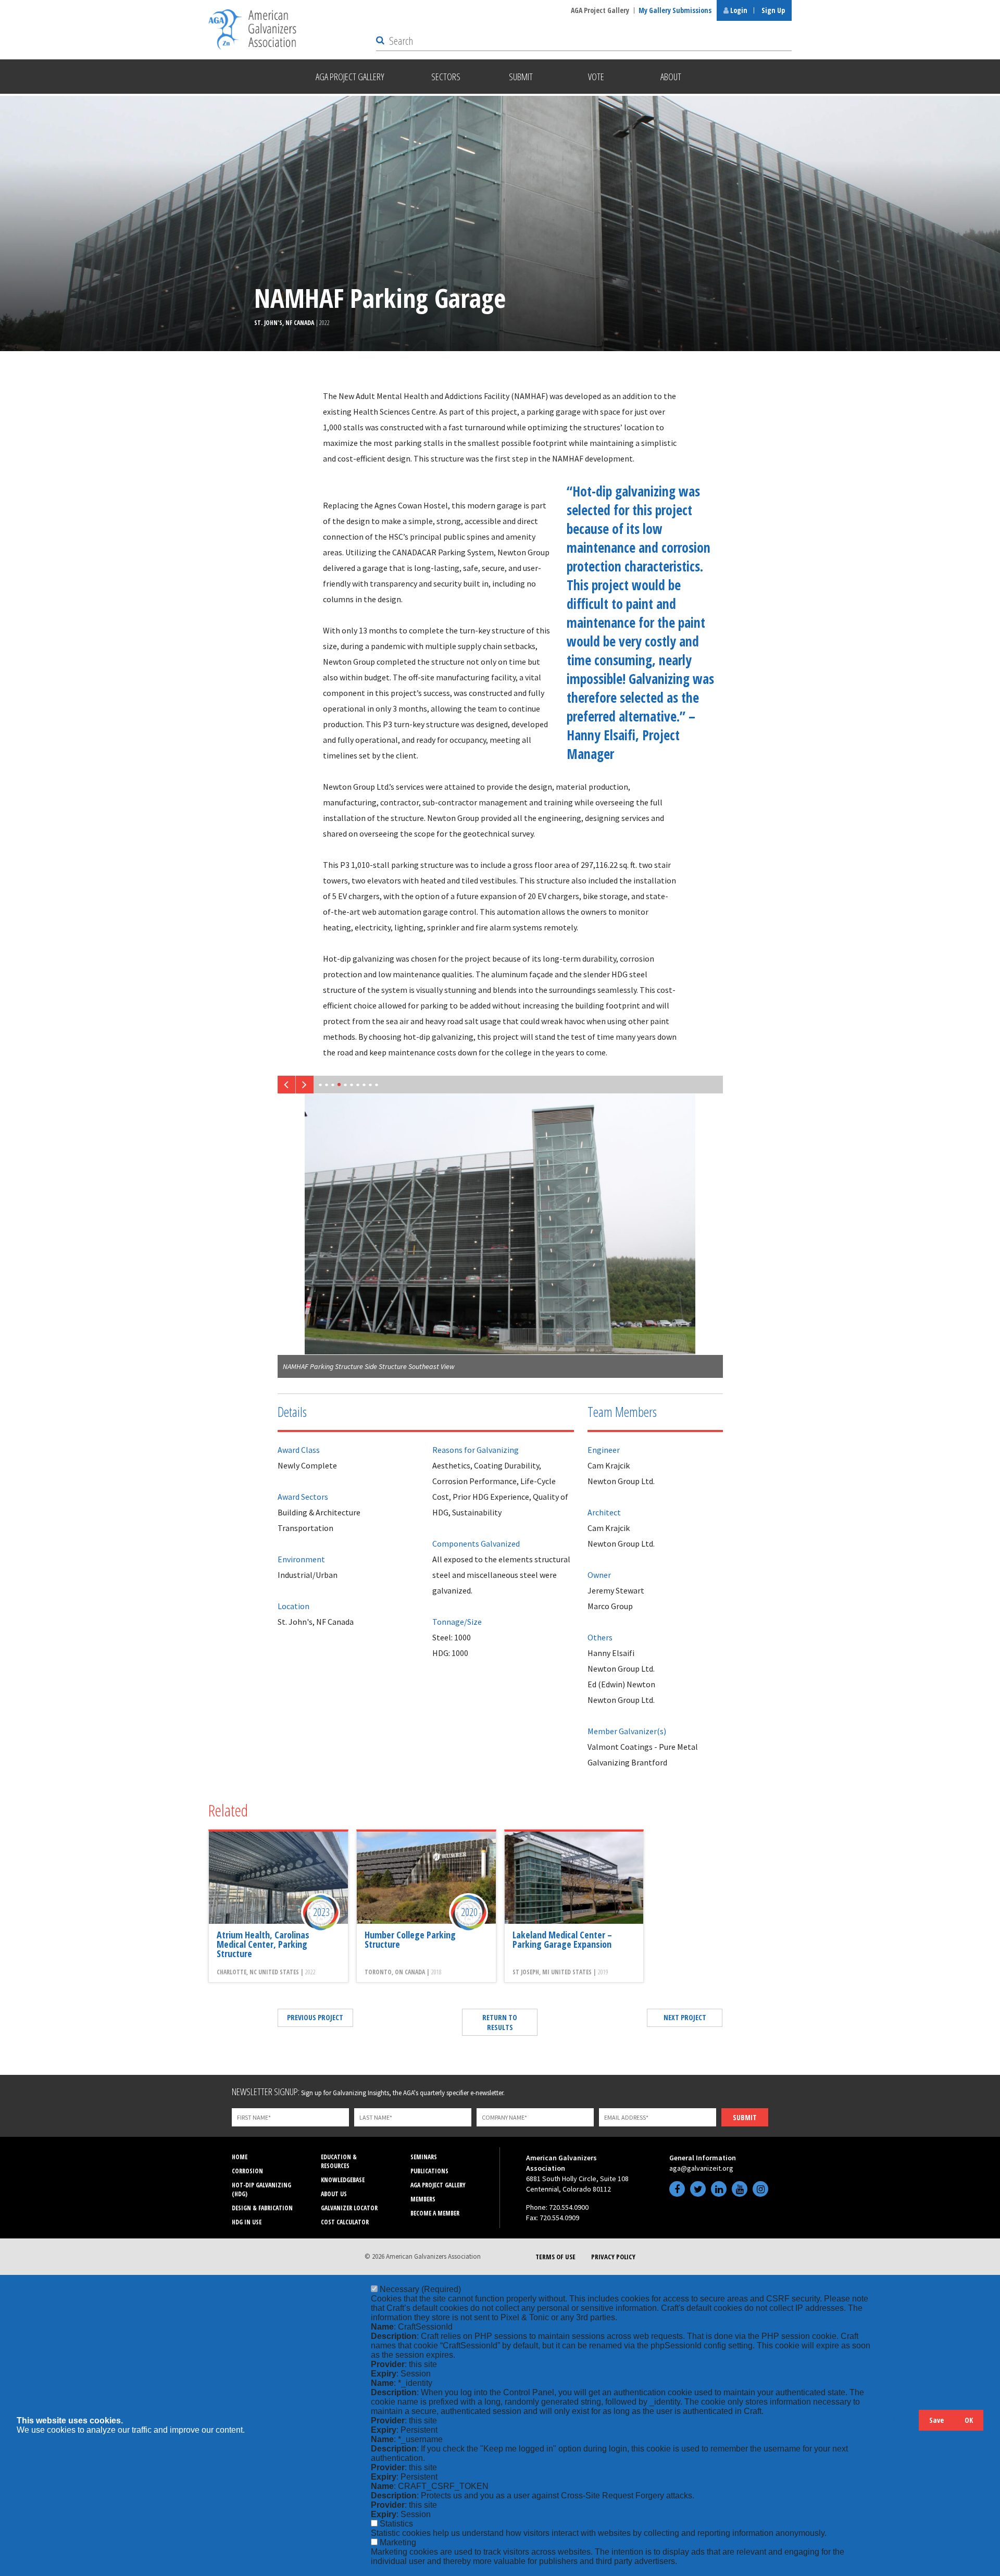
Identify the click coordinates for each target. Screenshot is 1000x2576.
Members (423, 2199)
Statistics (396, 2524)
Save (936, 2420)
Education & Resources (339, 2161)
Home (240, 2157)
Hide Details (906, 2425)
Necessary (420, 2289)
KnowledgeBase (343, 2180)
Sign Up (773, 10)
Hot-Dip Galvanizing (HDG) (261, 2189)
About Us (334, 2194)
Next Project (685, 2017)
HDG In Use (247, 2222)
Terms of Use (555, 2257)
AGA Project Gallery (600, 10)
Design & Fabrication (262, 2208)
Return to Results (500, 2022)
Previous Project (315, 2017)
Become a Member (435, 2213)
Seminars (424, 2157)
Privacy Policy (613, 2257)
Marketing (398, 2542)
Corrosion (247, 2171)
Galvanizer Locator (349, 2208)
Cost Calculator (345, 2222)
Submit (745, 2117)
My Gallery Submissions (675, 10)
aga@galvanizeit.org (701, 2168)
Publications (429, 2171)
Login (738, 10)
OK (969, 2420)
